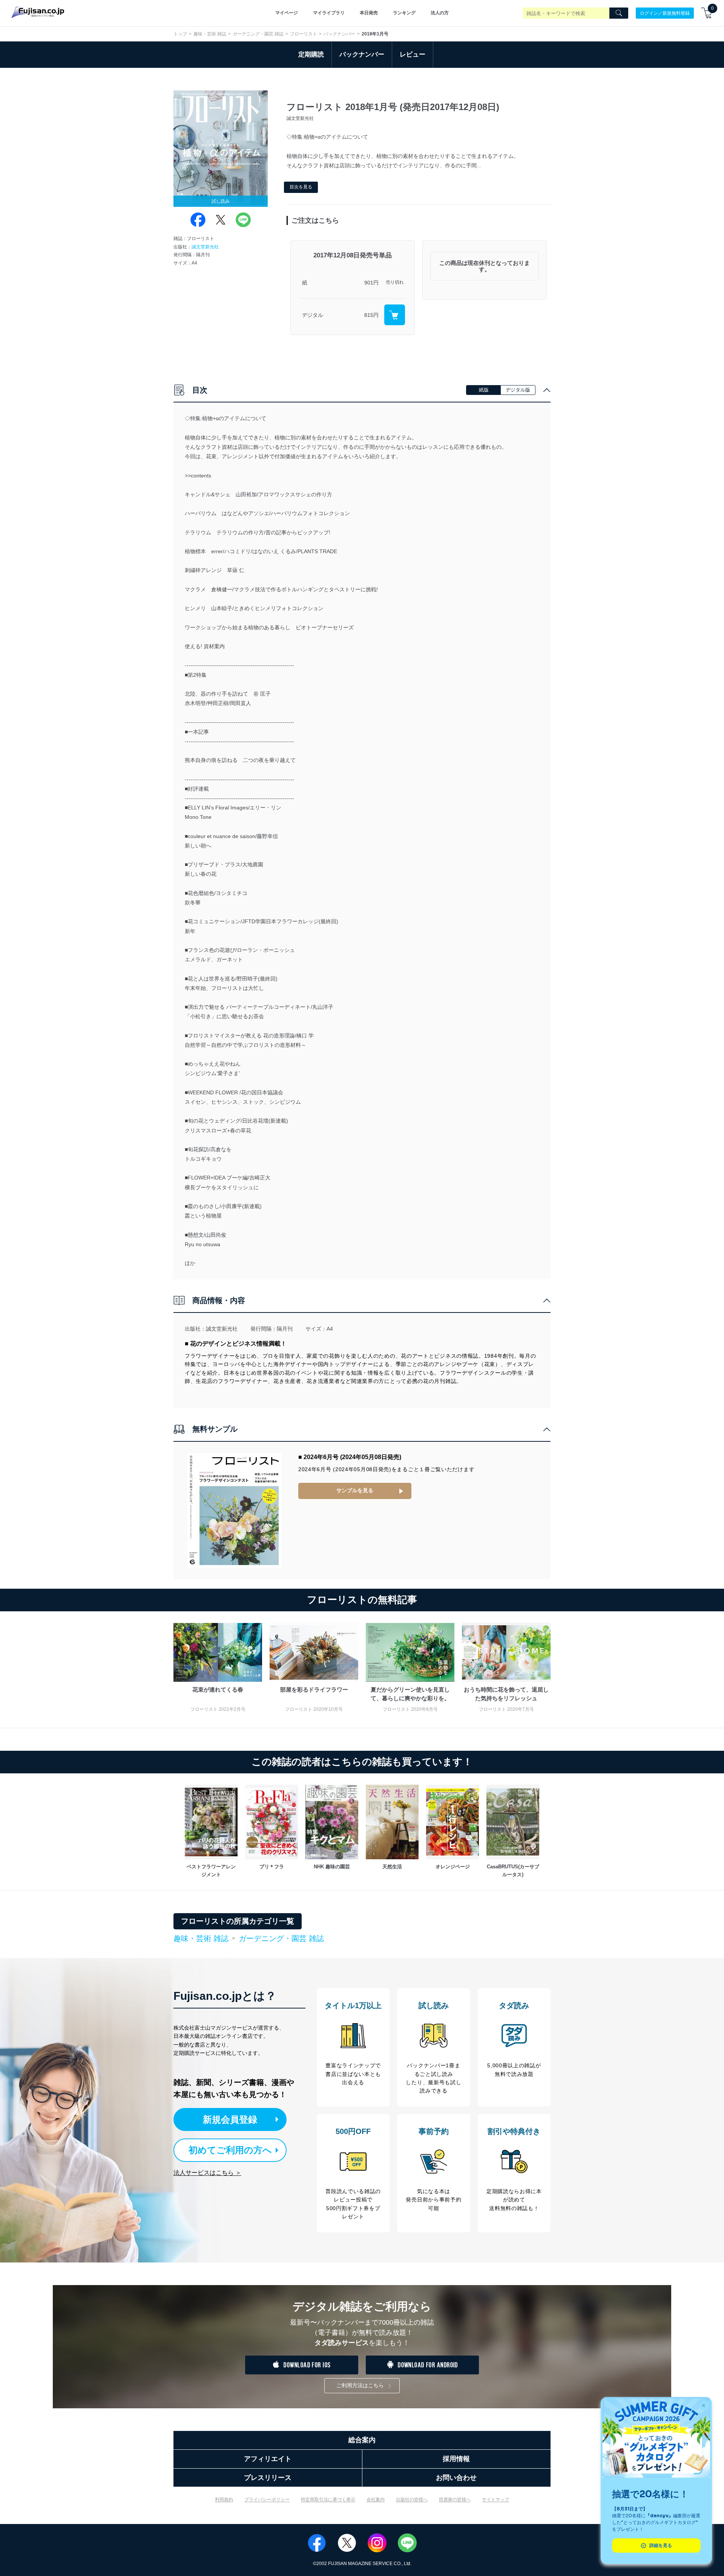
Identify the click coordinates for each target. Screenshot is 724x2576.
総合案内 (362, 2440)
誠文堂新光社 (205, 247)
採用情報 (456, 2459)
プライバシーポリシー (267, 2500)
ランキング (404, 13)
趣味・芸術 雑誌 (210, 34)
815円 (371, 315)
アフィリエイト (268, 2459)
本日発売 (369, 13)
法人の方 (440, 13)
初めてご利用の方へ (230, 2150)
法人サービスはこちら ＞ (207, 2173)
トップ (180, 34)
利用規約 (224, 2500)
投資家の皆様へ (455, 2500)
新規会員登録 (230, 2119)
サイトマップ (495, 2500)
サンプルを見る (355, 1490)
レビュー (413, 54)
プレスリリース (268, 2478)
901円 (371, 283)
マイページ (287, 13)
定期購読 (311, 54)
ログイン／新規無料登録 (665, 13)
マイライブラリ (329, 13)
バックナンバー (339, 34)
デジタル (313, 315)
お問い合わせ (456, 2478)
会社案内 (376, 2500)
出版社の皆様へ (412, 2500)
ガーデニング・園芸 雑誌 (258, 34)
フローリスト (304, 34)
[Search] (619, 13)
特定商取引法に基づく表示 (328, 2500)
